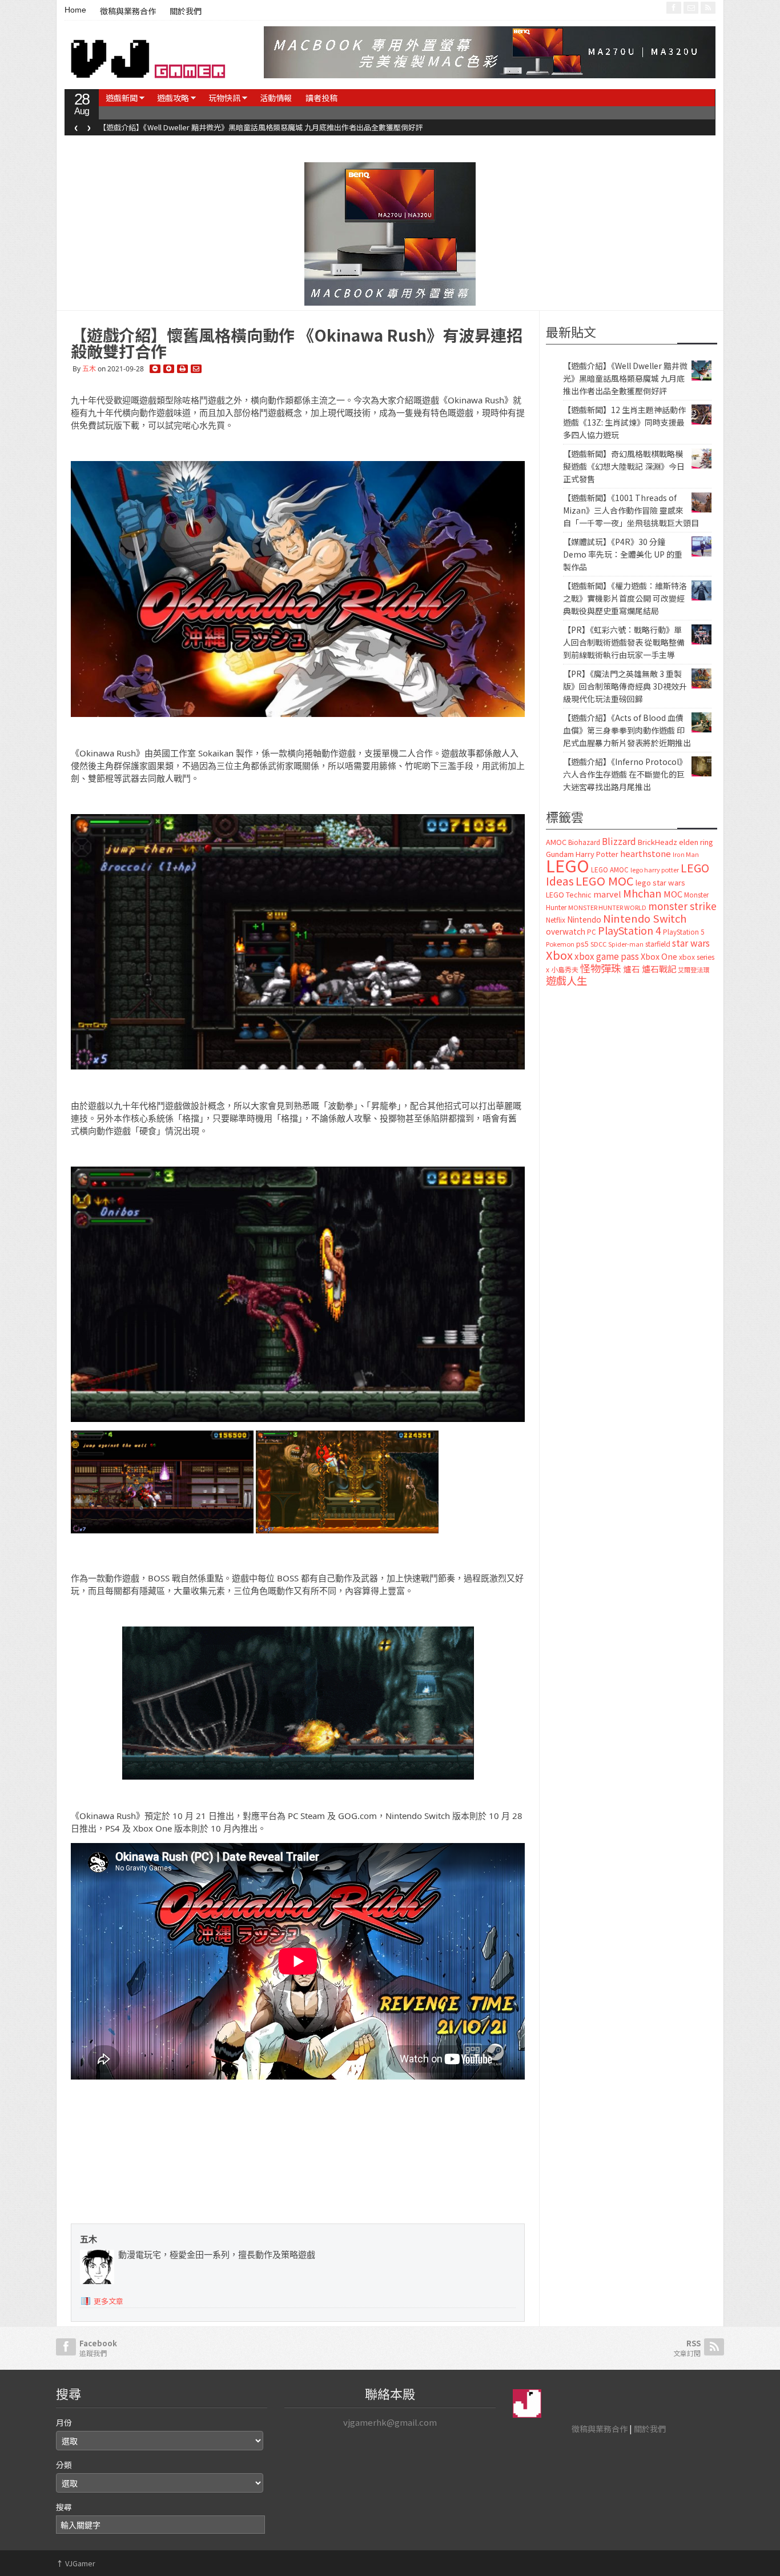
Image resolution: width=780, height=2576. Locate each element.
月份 (64, 2422)
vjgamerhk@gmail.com (390, 2422)
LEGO (568, 865)
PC (592, 932)
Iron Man (686, 854)
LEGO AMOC (610, 870)
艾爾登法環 (693, 969)
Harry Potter (597, 854)
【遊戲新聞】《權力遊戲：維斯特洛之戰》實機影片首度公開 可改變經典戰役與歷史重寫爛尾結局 (625, 598)
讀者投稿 (321, 98)
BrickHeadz (658, 842)
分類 (64, 2465)
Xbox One (659, 956)
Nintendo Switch (645, 918)
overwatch (566, 931)
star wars (691, 943)
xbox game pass (607, 956)
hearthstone (646, 853)
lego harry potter (655, 870)
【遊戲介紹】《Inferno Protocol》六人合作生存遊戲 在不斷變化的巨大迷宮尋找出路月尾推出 (625, 774)
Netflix (556, 920)
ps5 (582, 944)
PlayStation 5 (683, 932)
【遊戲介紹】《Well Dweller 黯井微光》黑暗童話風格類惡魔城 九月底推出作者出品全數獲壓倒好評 (625, 378)
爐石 (632, 969)
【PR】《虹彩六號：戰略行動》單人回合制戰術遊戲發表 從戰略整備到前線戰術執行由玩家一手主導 (624, 642)
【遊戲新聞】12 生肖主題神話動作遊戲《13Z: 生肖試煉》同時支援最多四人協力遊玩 (238, 127)
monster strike (682, 906)
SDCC (598, 944)
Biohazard (584, 842)
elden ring (696, 842)
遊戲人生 (566, 980)
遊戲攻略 (173, 98)
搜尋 (64, 2507)
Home (75, 10)
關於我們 (186, 11)
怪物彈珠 (601, 968)
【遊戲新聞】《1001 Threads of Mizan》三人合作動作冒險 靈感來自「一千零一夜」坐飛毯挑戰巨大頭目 (631, 510)
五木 (89, 369)
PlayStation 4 (630, 930)
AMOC (556, 842)
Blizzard (619, 841)
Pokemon (560, 944)
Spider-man (626, 944)
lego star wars (660, 882)
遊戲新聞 (122, 98)
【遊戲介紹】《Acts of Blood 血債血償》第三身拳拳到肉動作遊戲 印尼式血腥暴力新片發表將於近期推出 (627, 730)
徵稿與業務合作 (128, 11)
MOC (673, 894)
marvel (607, 894)
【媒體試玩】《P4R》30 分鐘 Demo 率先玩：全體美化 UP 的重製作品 (623, 554)
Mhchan (642, 893)
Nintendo (584, 919)
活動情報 (276, 98)
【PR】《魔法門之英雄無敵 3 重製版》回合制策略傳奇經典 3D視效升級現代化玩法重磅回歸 (625, 686)
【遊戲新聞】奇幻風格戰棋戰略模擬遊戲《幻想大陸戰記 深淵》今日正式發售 (624, 466)
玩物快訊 (224, 98)
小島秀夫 (565, 969)
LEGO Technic (569, 895)
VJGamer (76, 2563)
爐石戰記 (659, 969)
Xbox (559, 955)
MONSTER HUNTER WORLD (607, 907)
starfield (658, 944)
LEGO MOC (605, 880)
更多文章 (108, 2301)
